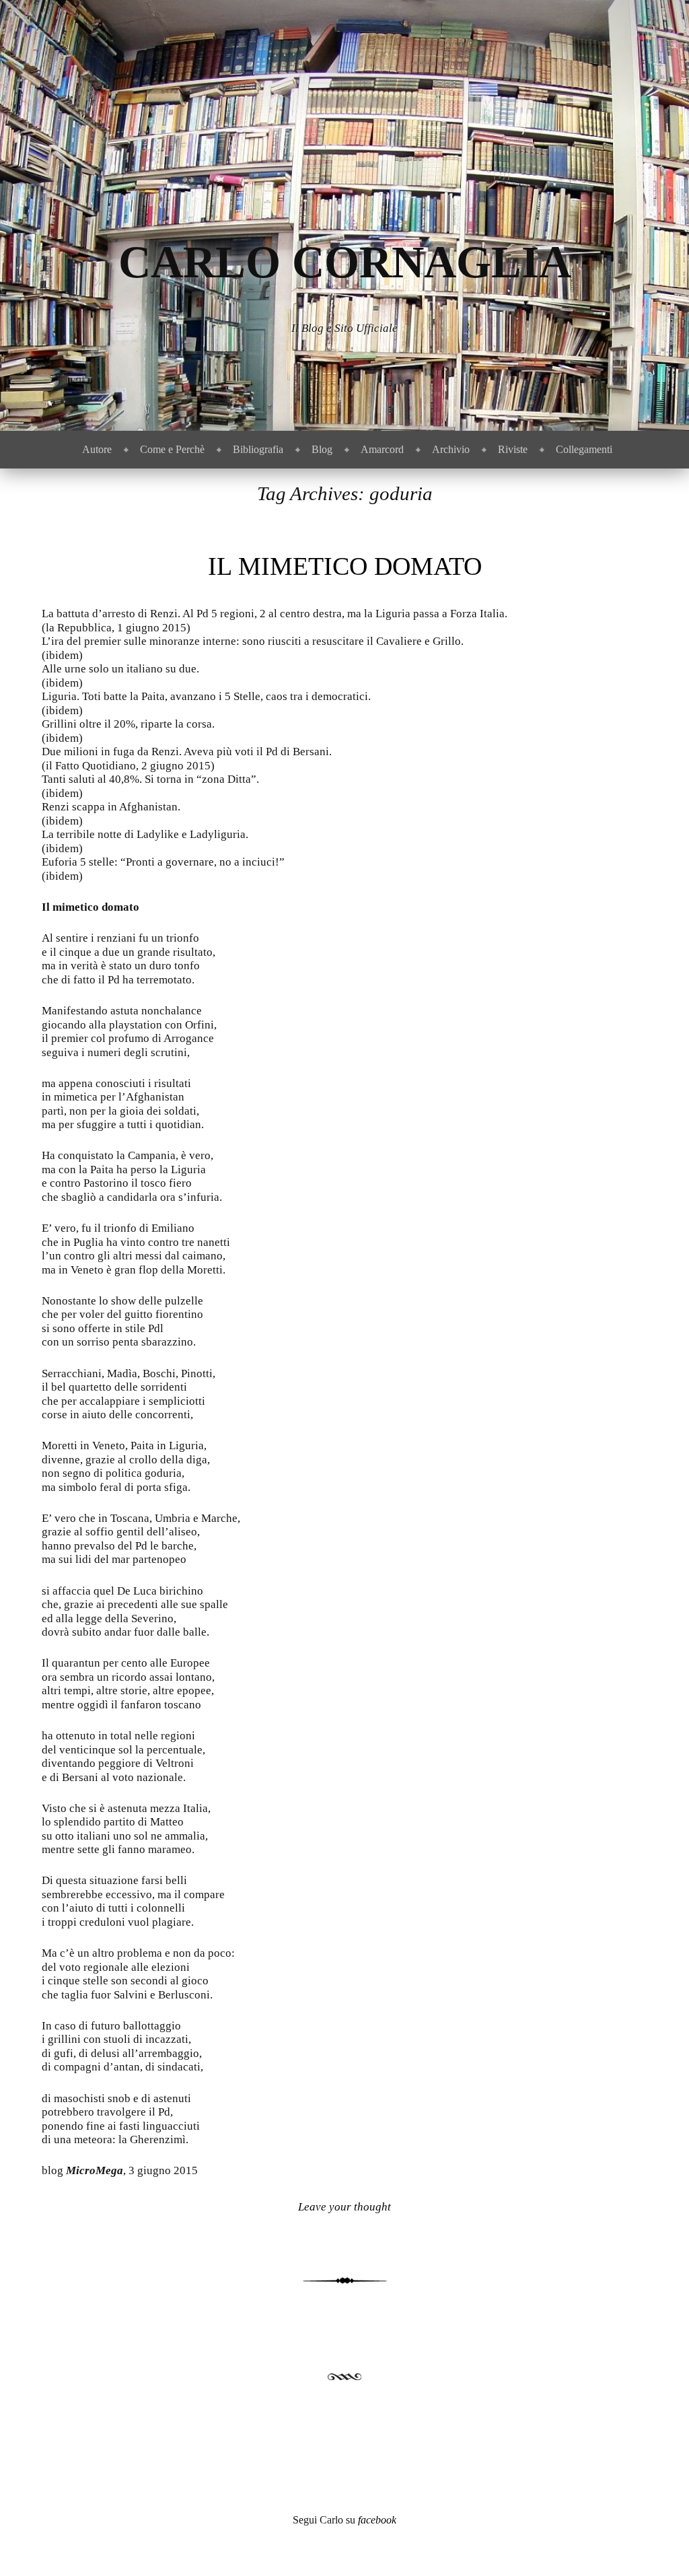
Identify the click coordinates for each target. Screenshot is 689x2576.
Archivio (451, 449)
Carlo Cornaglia (345, 262)
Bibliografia (258, 449)
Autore (97, 449)
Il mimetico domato (345, 566)
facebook (377, 2520)
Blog (322, 449)
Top (657, 2544)
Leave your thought (344, 2207)
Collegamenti (584, 449)
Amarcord (382, 449)
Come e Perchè (172, 449)
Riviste (513, 449)
